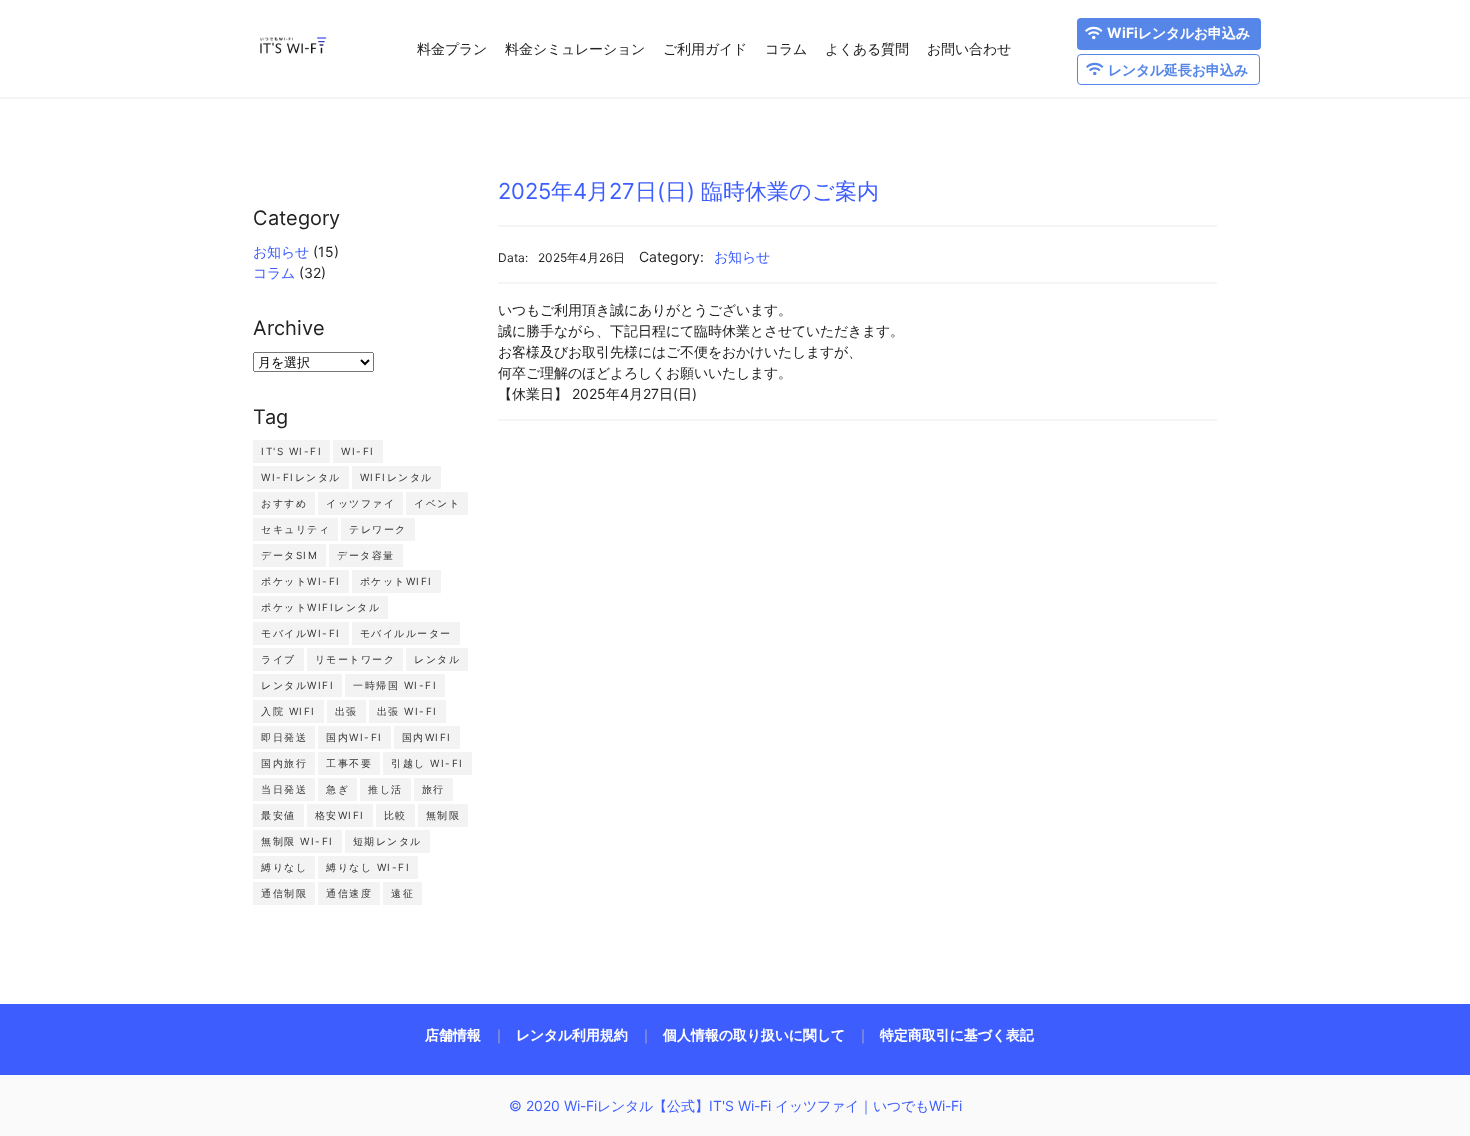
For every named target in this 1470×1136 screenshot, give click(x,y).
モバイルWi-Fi (301, 633)
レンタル (437, 659)
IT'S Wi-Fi (291, 451)
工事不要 (349, 763)
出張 (346, 711)
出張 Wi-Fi (407, 711)
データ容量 (366, 555)
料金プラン (452, 48)
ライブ (278, 659)
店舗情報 (453, 1034)
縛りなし (284, 867)
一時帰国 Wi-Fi (395, 685)
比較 (395, 815)
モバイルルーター (406, 633)
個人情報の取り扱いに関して (754, 1034)
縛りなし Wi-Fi (368, 867)
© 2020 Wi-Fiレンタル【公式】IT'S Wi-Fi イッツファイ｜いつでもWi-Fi (735, 1105)
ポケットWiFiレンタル (320, 607)
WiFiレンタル (396, 477)
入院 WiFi (288, 711)
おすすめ (284, 503)
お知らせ (281, 251)
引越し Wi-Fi (427, 763)
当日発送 (284, 789)
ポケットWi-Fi (301, 581)
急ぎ (337, 789)
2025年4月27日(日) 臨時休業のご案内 (688, 191)
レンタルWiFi (297, 685)
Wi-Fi (358, 451)
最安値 (278, 815)
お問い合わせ (969, 48)
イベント (437, 503)
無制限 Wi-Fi (297, 841)
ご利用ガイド (705, 48)
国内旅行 (284, 763)
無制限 (443, 815)
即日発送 (284, 737)
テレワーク (378, 529)
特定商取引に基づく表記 (957, 1034)
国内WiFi (427, 737)
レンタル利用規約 (572, 1034)
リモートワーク (355, 659)
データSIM (289, 555)
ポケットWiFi (396, 581)
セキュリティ (295, 529)
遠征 (402, 893)
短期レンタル (387, 841)
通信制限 (284, 893)
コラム (786, 48)
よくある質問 (867, 48)
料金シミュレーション (575, 48)
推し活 (385, 789)
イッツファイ (360, 503)
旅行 (433, 789)
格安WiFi (340, 815)
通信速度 (349, 893)
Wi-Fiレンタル (301, 477)
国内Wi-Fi (354, 737)
